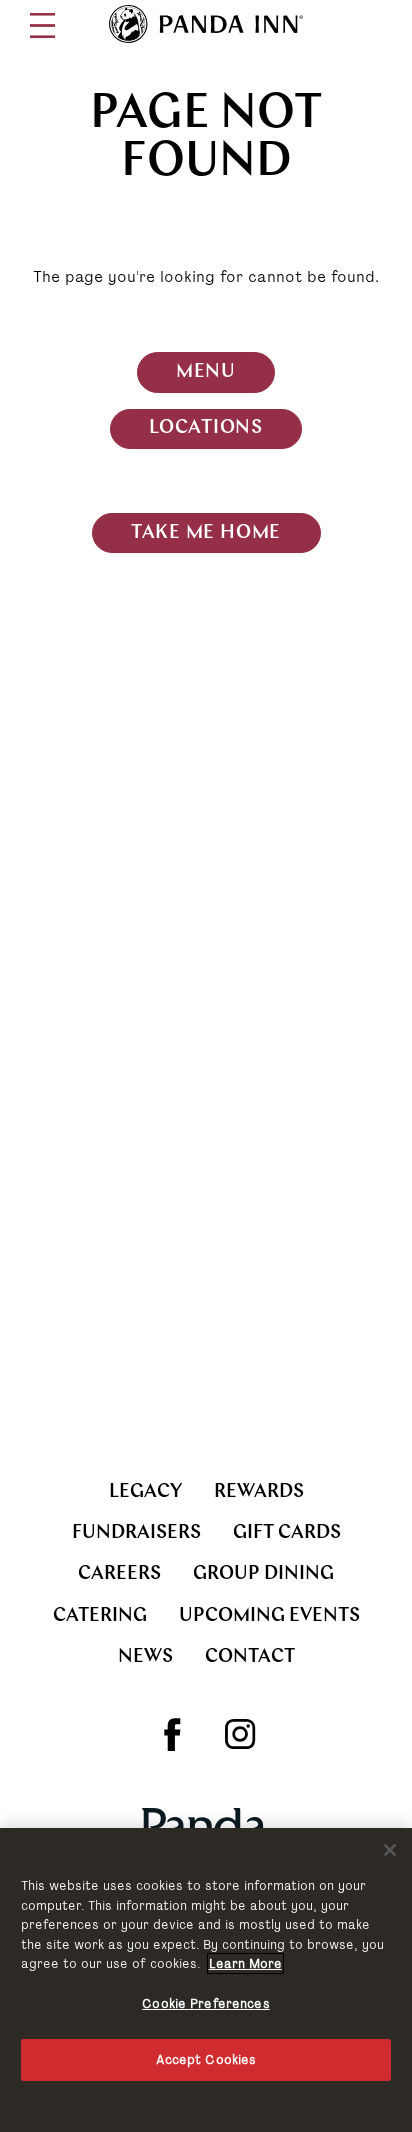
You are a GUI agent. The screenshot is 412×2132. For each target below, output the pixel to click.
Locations (206, 428)
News (145, 1657)
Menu (206, 372)
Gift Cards (287, 1533)
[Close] (390, 1850)
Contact (250, 1657)
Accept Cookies (206, 2059)
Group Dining (263, 1574)
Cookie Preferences (205, 2003)
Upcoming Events (269, 1616)
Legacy (145, 1492)
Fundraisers (136, 1533)
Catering (100, 1616)
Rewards (259, 1492)
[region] (206, 1980)
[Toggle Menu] (42, 25)
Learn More (245, 1963)
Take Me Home (206, 533)
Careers (119, 1574)
